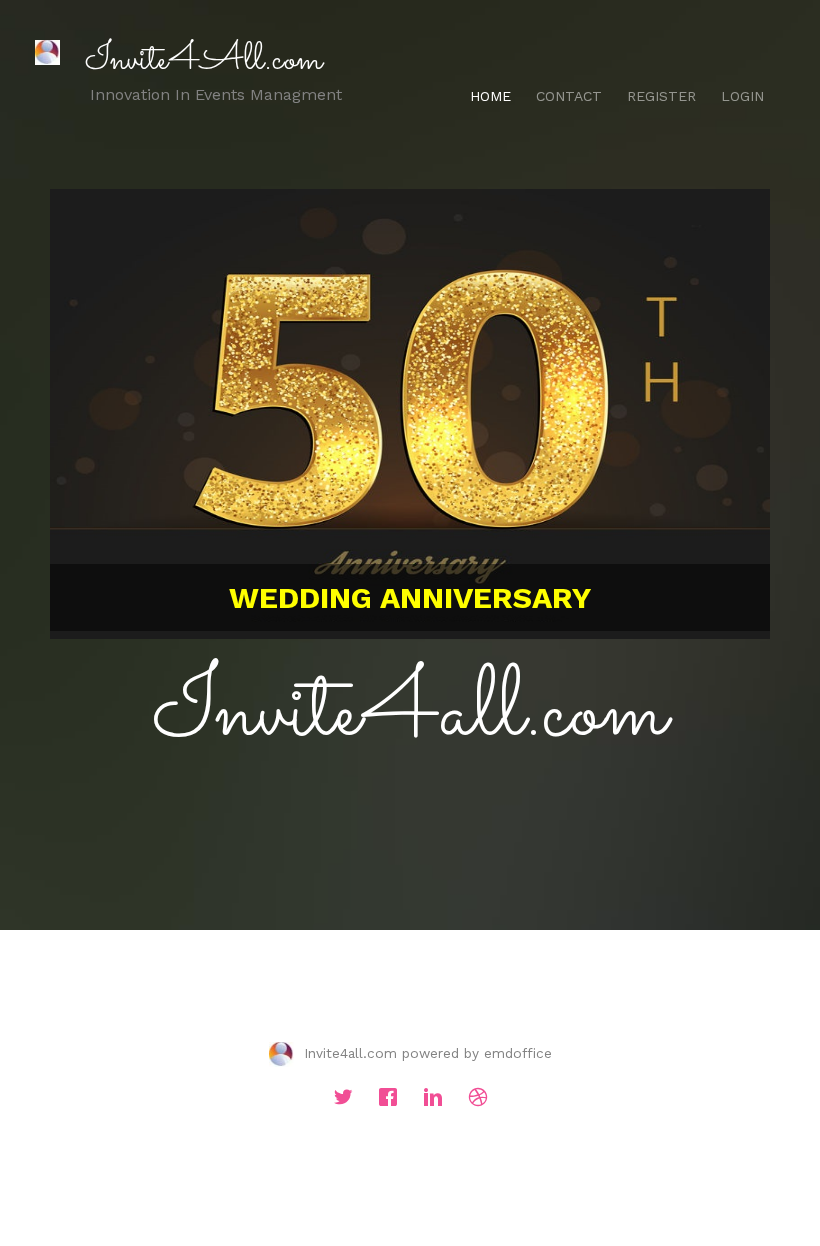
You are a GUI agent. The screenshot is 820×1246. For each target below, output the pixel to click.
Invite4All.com (203, 60)
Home (490, 96)
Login (742, 96)
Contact (569, 96)
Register (661, 96)
